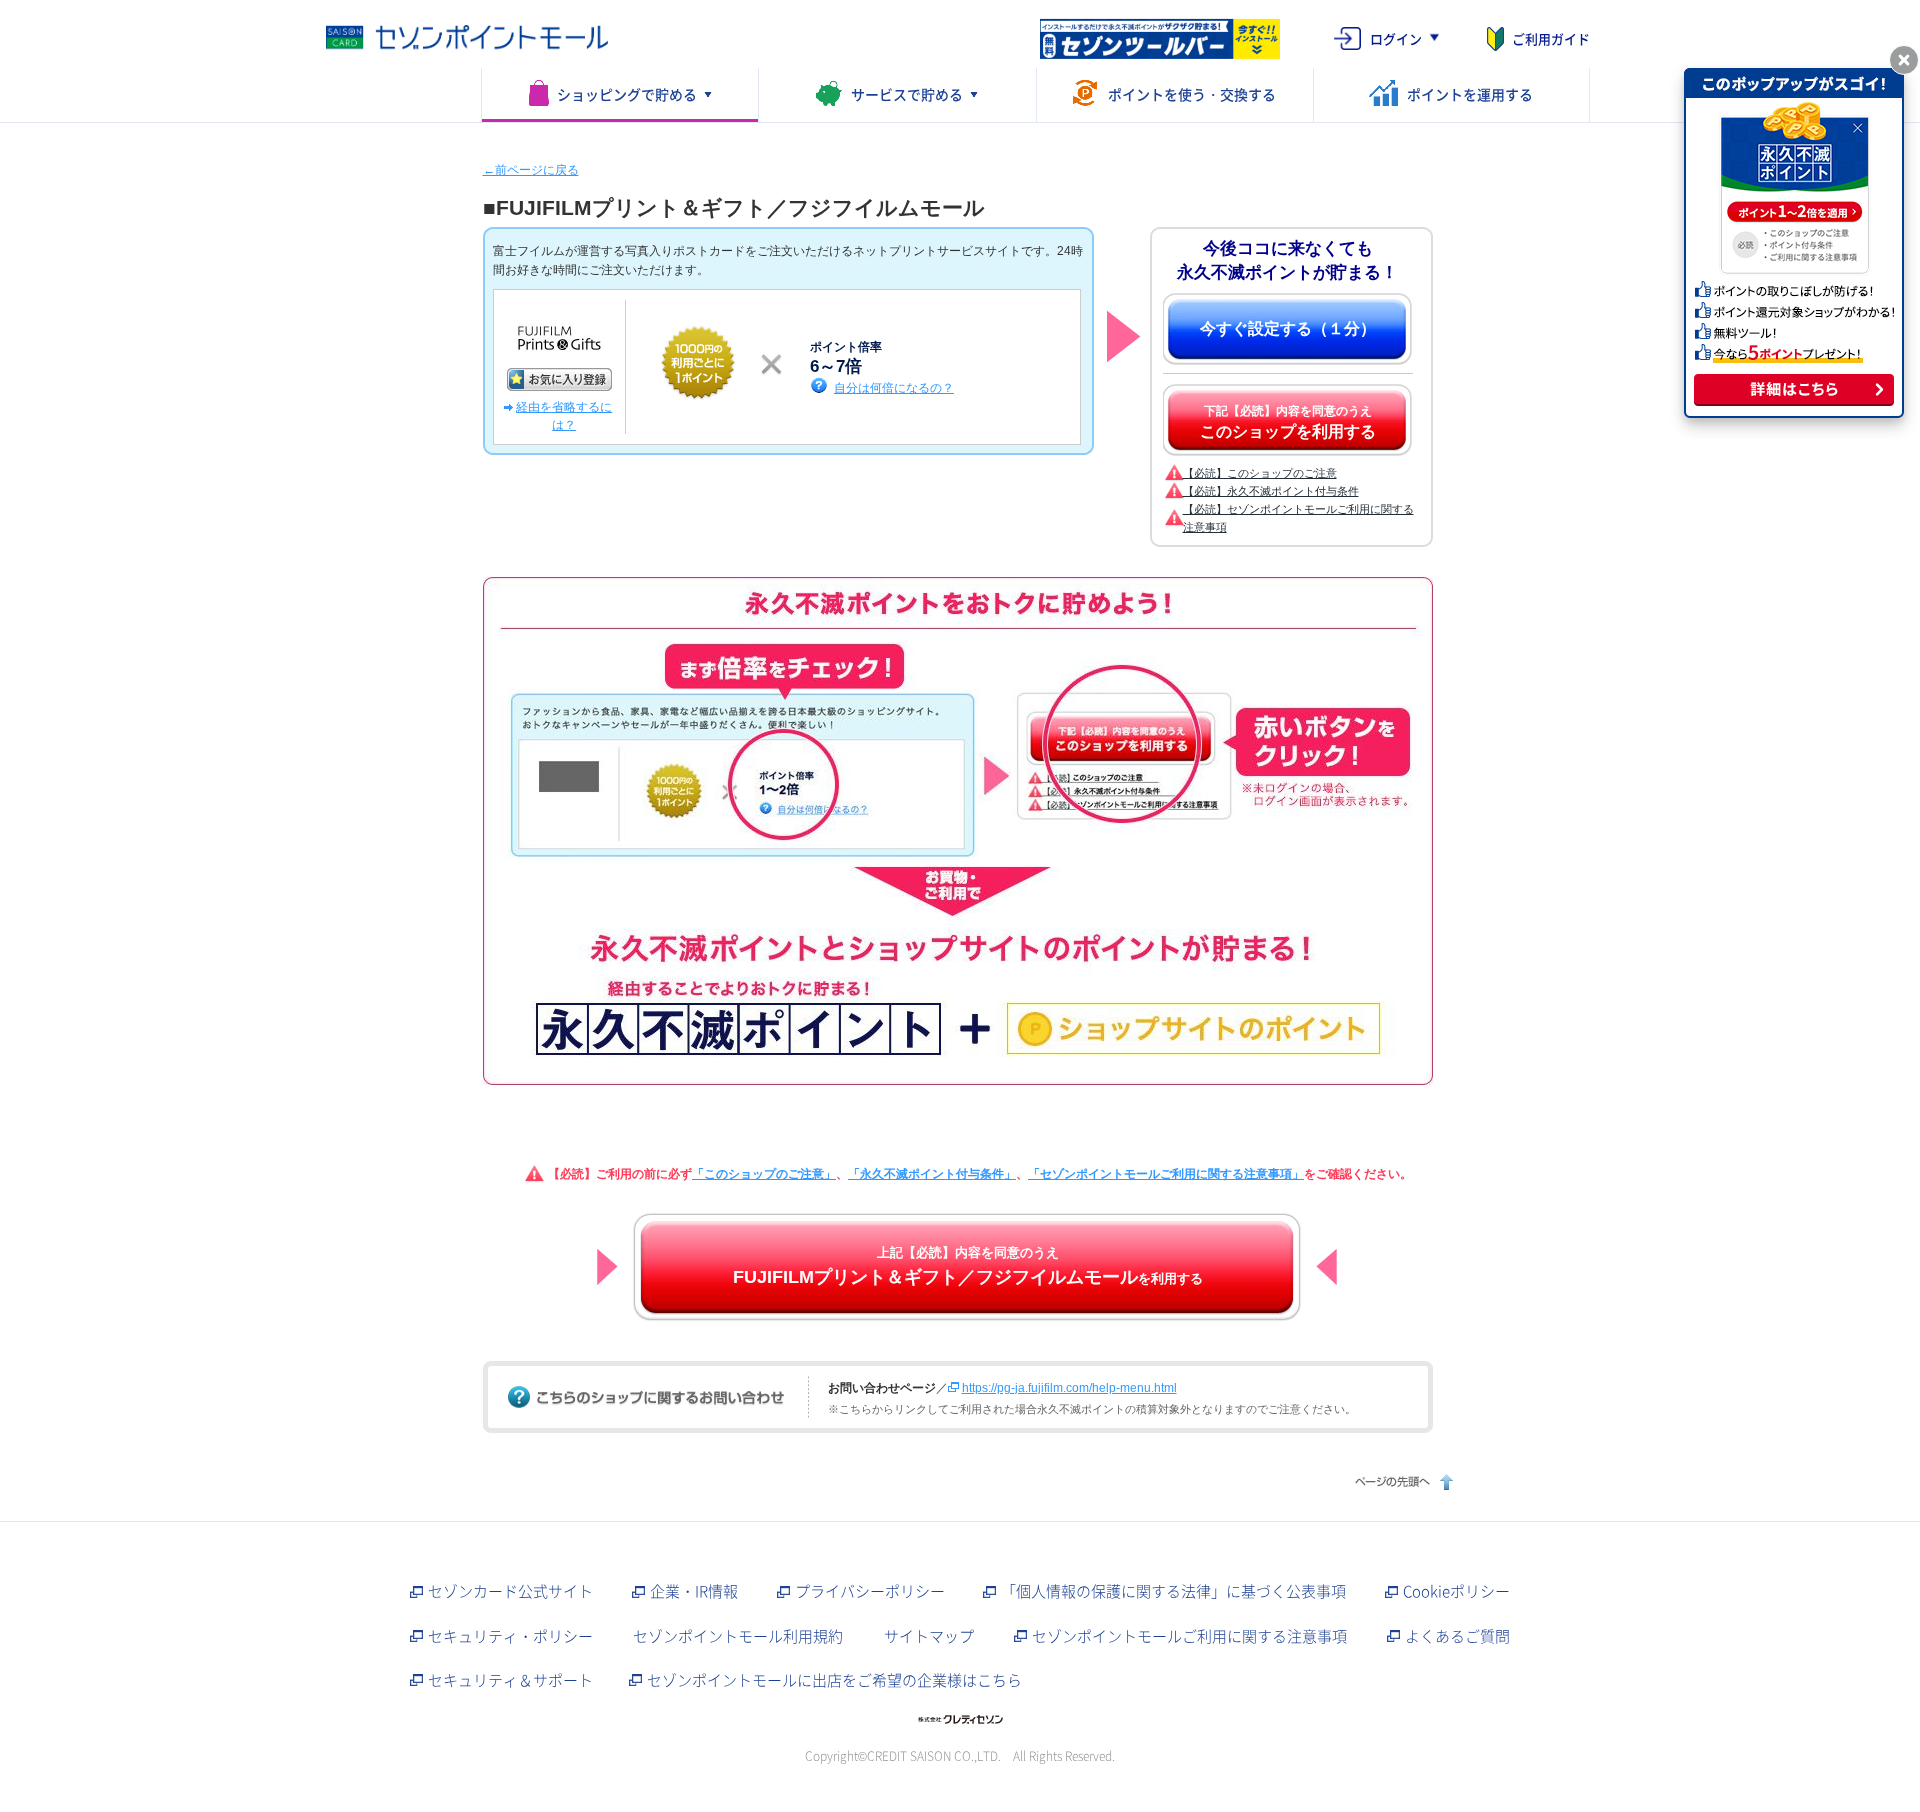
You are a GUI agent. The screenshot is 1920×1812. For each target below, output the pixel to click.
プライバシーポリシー (870, 1591)
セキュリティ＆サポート (510, 1680)
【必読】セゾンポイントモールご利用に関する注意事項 (1298, 518)
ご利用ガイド (1551, 38)
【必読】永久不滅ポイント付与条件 (1271, 491)
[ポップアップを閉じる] (1904, 60)
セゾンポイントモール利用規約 (738, 1636)
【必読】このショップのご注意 (1260, 473)
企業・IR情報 (694, 1591)
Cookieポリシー (1456, 1591)
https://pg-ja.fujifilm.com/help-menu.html (1069, 1388)
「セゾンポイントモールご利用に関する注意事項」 (1166, 1174)
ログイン (1396, 38)
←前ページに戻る (531, 170)
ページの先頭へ (1401, 1481)
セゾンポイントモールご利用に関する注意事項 (1189, 1636)
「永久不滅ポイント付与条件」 (932, 1174)
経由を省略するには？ (564, 416)
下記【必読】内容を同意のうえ (1288, 422)
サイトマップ (929, 1636)
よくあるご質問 (1457, 1636)
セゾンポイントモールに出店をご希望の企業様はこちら (834, 1680)
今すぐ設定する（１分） (1288, 328)
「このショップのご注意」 (764, 1174)
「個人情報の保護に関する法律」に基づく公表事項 (1173, 1591)
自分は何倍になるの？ (894, 387)
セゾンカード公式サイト (510, 1591)
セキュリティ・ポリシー (510, 1636)
